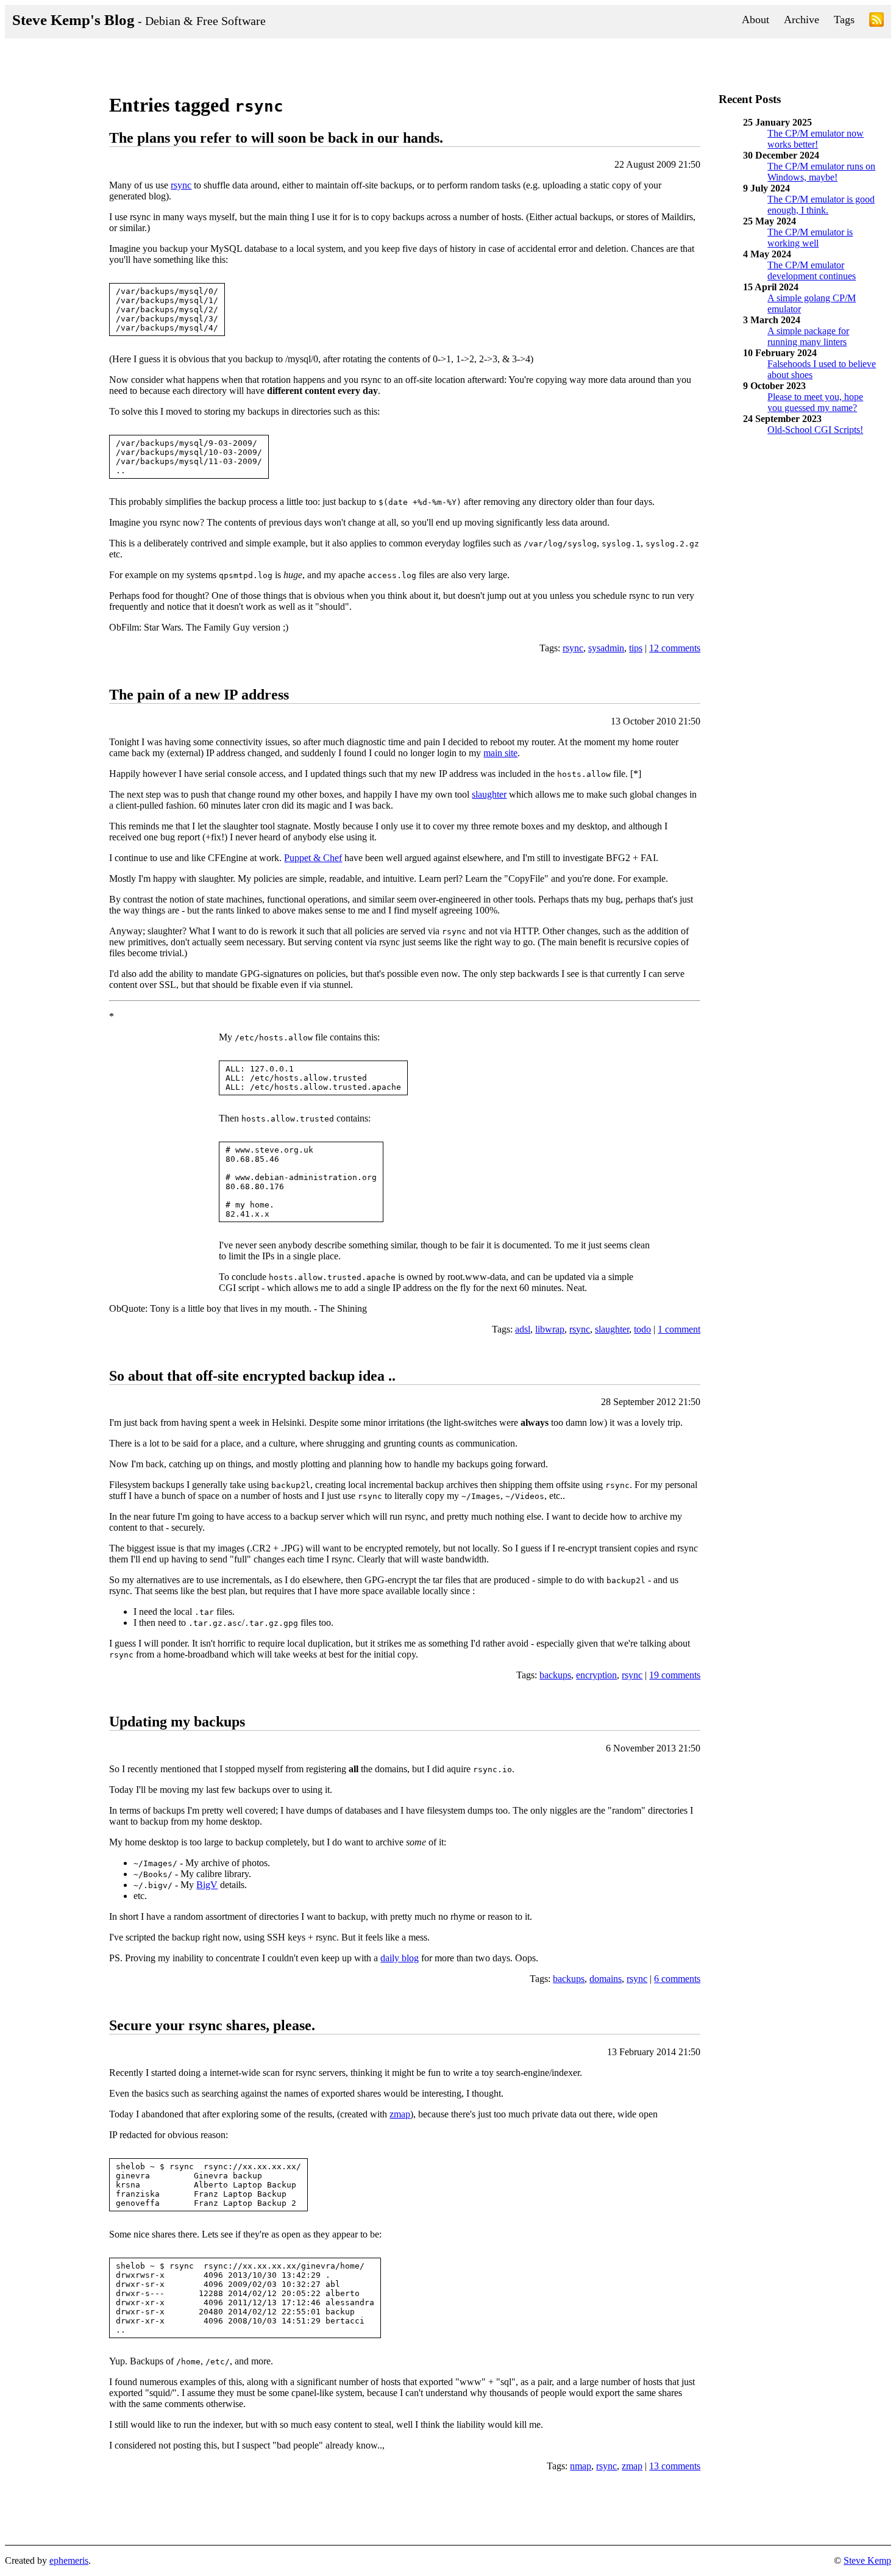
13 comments (675, 2466)
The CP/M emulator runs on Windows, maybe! (821, 172)
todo (642, 1329)
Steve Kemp (867, 2560)
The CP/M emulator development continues (812, 270)
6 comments (677, 1979)
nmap (581, 2466)
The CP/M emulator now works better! (816, 139)
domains (606, 1979)
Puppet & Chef (313, 858)
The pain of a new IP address (199, 695)
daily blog (400, 1958)
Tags (844, 20)
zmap (400, 2114)
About (756, 20)
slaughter (489, 794)
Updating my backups (177, 1722)
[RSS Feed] (876, 22)
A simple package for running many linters (808, 336)
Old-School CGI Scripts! (815, 430)
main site (500, 753)
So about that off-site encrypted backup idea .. (252, 1376)
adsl (523, 1329)
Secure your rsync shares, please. (212, 2025)
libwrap (550, 1329)
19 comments (675, 1675)
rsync (181, 185)
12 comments (675, 648)
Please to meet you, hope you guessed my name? (815, 402)
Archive (802, 20)
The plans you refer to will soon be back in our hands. (276, 138)
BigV (207, 1885)
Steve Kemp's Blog (139, 20)
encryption (596, 1675)
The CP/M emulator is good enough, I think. (821, 205)
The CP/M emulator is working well (810, 238)
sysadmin (606, 648)
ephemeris (69, 2560)
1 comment (679, 1329)
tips (636, 648)
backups (555, 1675)
